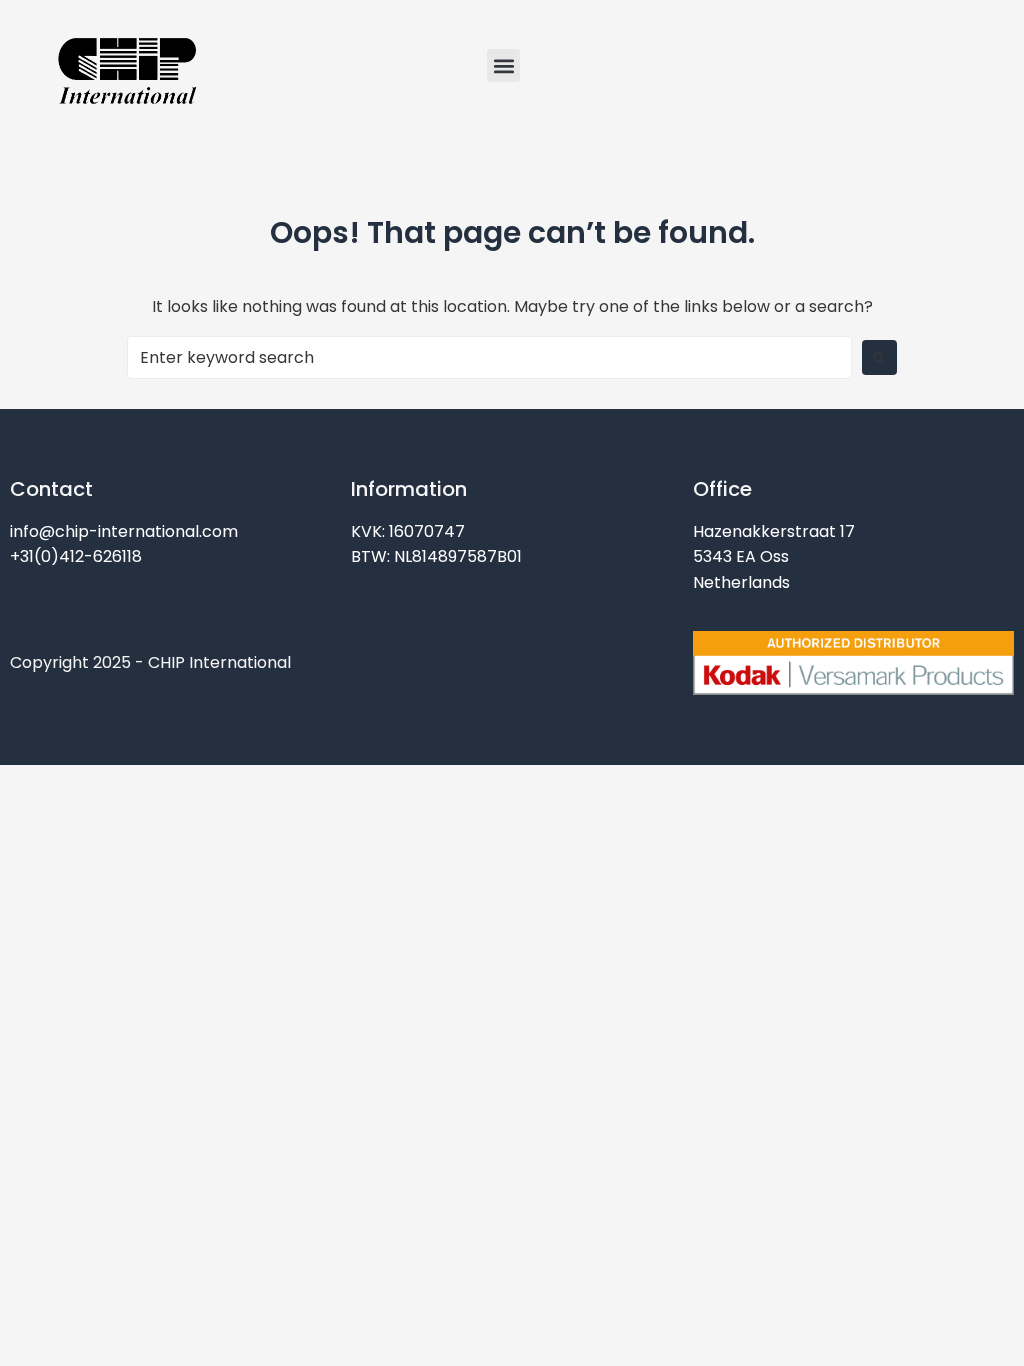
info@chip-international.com (124, 531)
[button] (503, 65)
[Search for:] (489, 357)
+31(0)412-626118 (76, 556)
